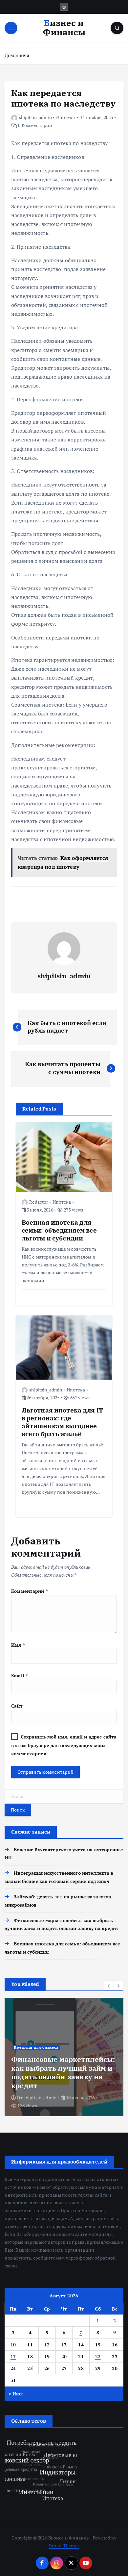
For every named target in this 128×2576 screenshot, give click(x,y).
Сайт (17, 1706)
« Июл (16, 2394)
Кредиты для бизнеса (36, 2047)
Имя (18, 1645)
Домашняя (17, 55)
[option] (64, 2057)
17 (13, 2356)
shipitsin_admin (35, 117)
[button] (109, 1986)
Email (19, 1676)
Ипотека (65, 117)
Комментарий (29, 1591)
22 (98, 2356)
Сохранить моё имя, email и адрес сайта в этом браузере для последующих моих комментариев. (64, 1745)
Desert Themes (64, 2546)
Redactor (39, 1202)
